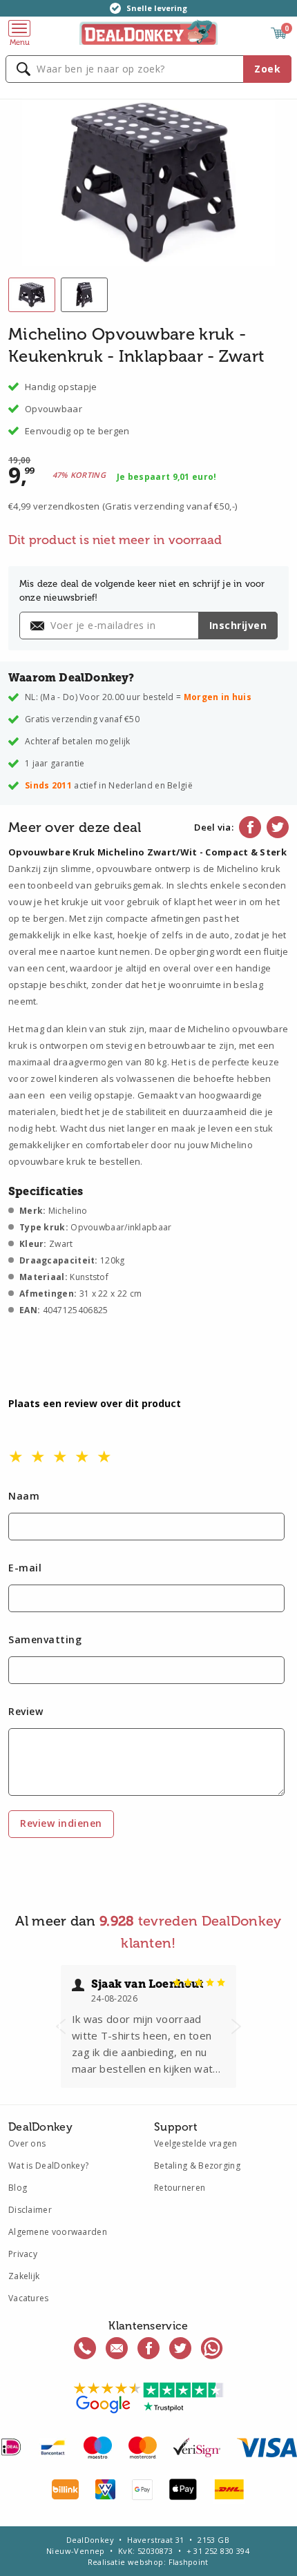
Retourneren (180, 2188)
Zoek (267, 69)
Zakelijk (24, 2276)
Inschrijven (238, 625)
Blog (18, 2188)
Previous (61, 2026)
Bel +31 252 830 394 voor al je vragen (85, 2348)
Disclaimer (30, 2210)
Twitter (278, 827)
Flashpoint (189, 2562)
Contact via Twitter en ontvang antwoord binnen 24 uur (180, 2348)
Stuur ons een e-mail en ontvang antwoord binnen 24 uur (117, 2348)
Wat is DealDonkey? (48, 2166)
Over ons (27, 2143)
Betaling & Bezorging (197, 2166)
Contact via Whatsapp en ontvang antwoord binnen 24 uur (212, 2348)
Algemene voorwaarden (58, 2232)
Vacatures (29, 2298)
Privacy (23, 2254)
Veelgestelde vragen (196, 2143)
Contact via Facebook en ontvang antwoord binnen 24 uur (148, 2348)
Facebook (250, 827)
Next (236, 2026)
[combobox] (148, 69)
